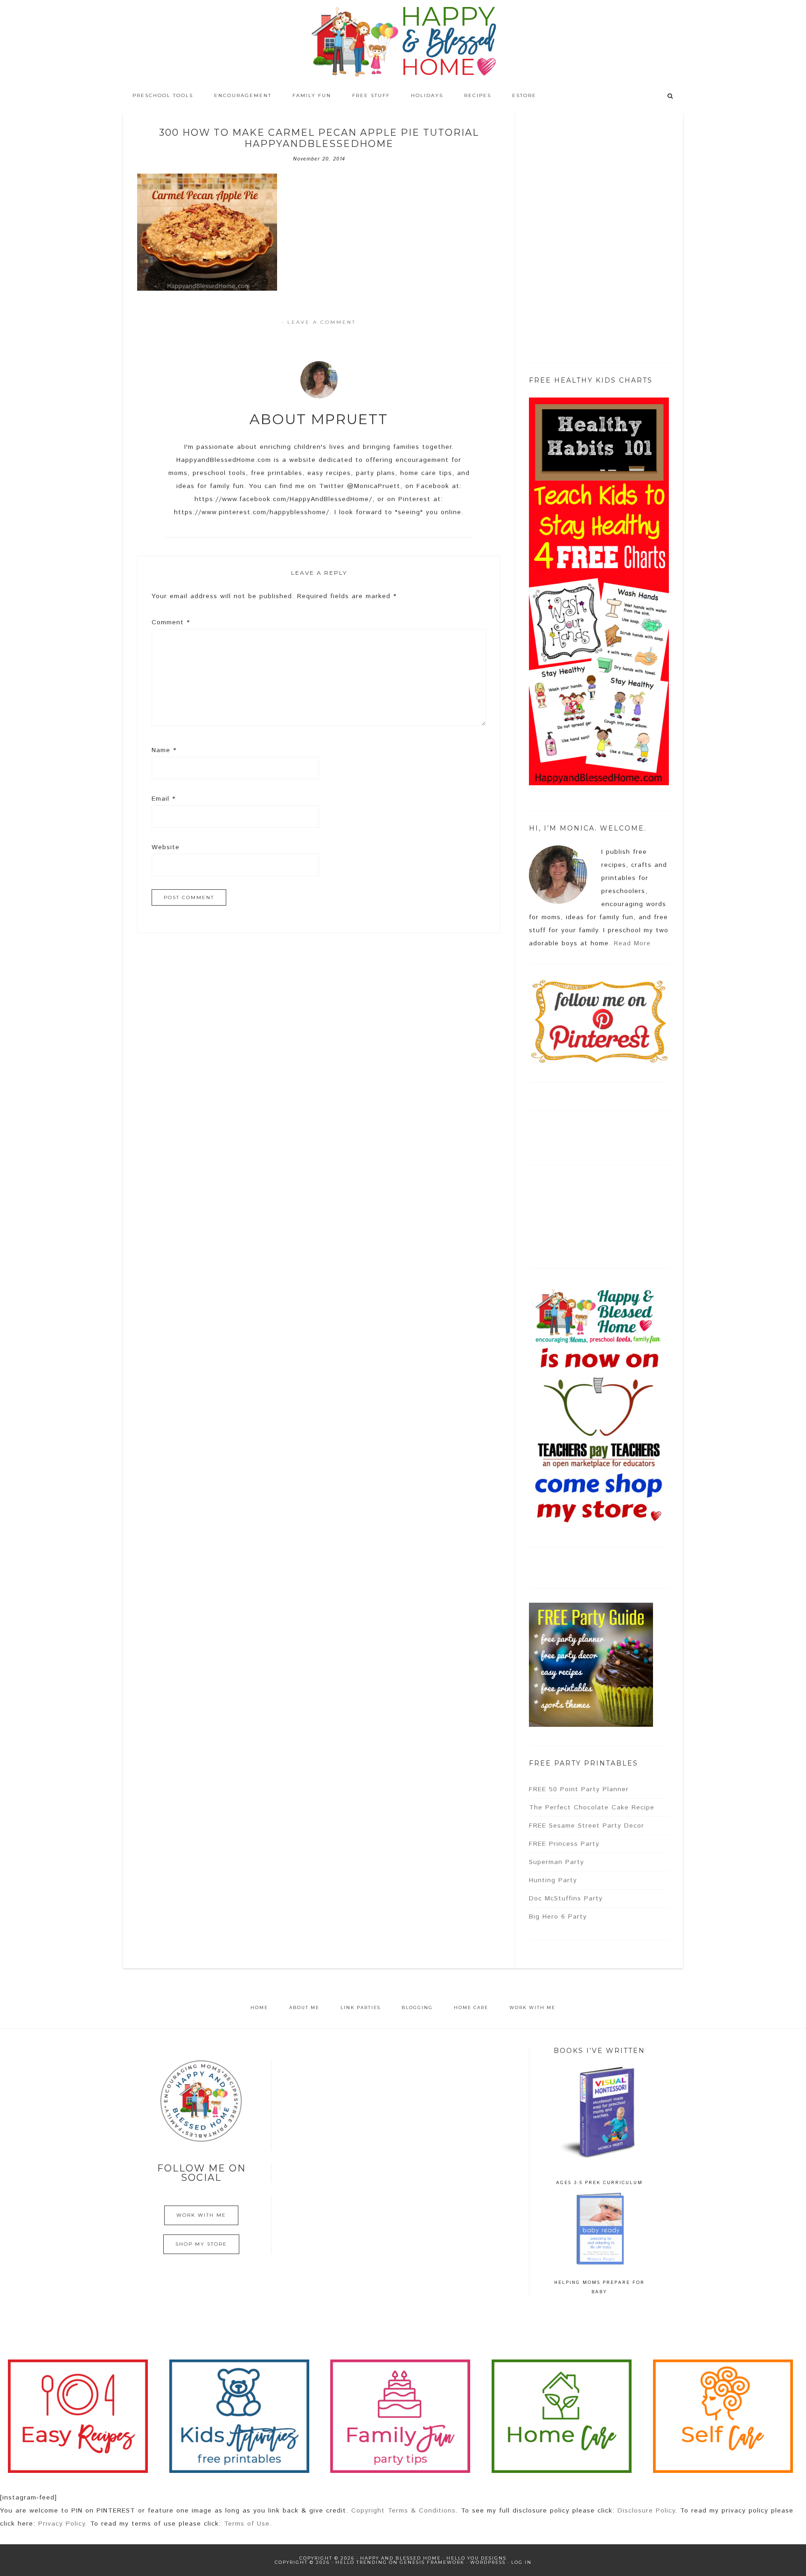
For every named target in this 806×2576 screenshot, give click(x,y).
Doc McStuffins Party (566, 1899)
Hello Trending (361, 2562)
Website (166, 847)
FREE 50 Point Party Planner (579, 1789)
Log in (521, 2562)
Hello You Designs (476, 2558)
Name (164, 750)
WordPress (488, 2562)
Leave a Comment (322, 322)
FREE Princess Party (564, 1844)
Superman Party (556, 1862)
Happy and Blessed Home (403, 42)
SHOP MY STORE (201, 2244)
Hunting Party (553, 1880)
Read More (632, 943)
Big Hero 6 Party (558, 1917)
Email (163, 799)
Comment (171, 622)
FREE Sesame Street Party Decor (587, 1826)
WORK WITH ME (201, 2215)
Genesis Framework (432, 2562)
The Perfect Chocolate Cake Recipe (592, 1808)
